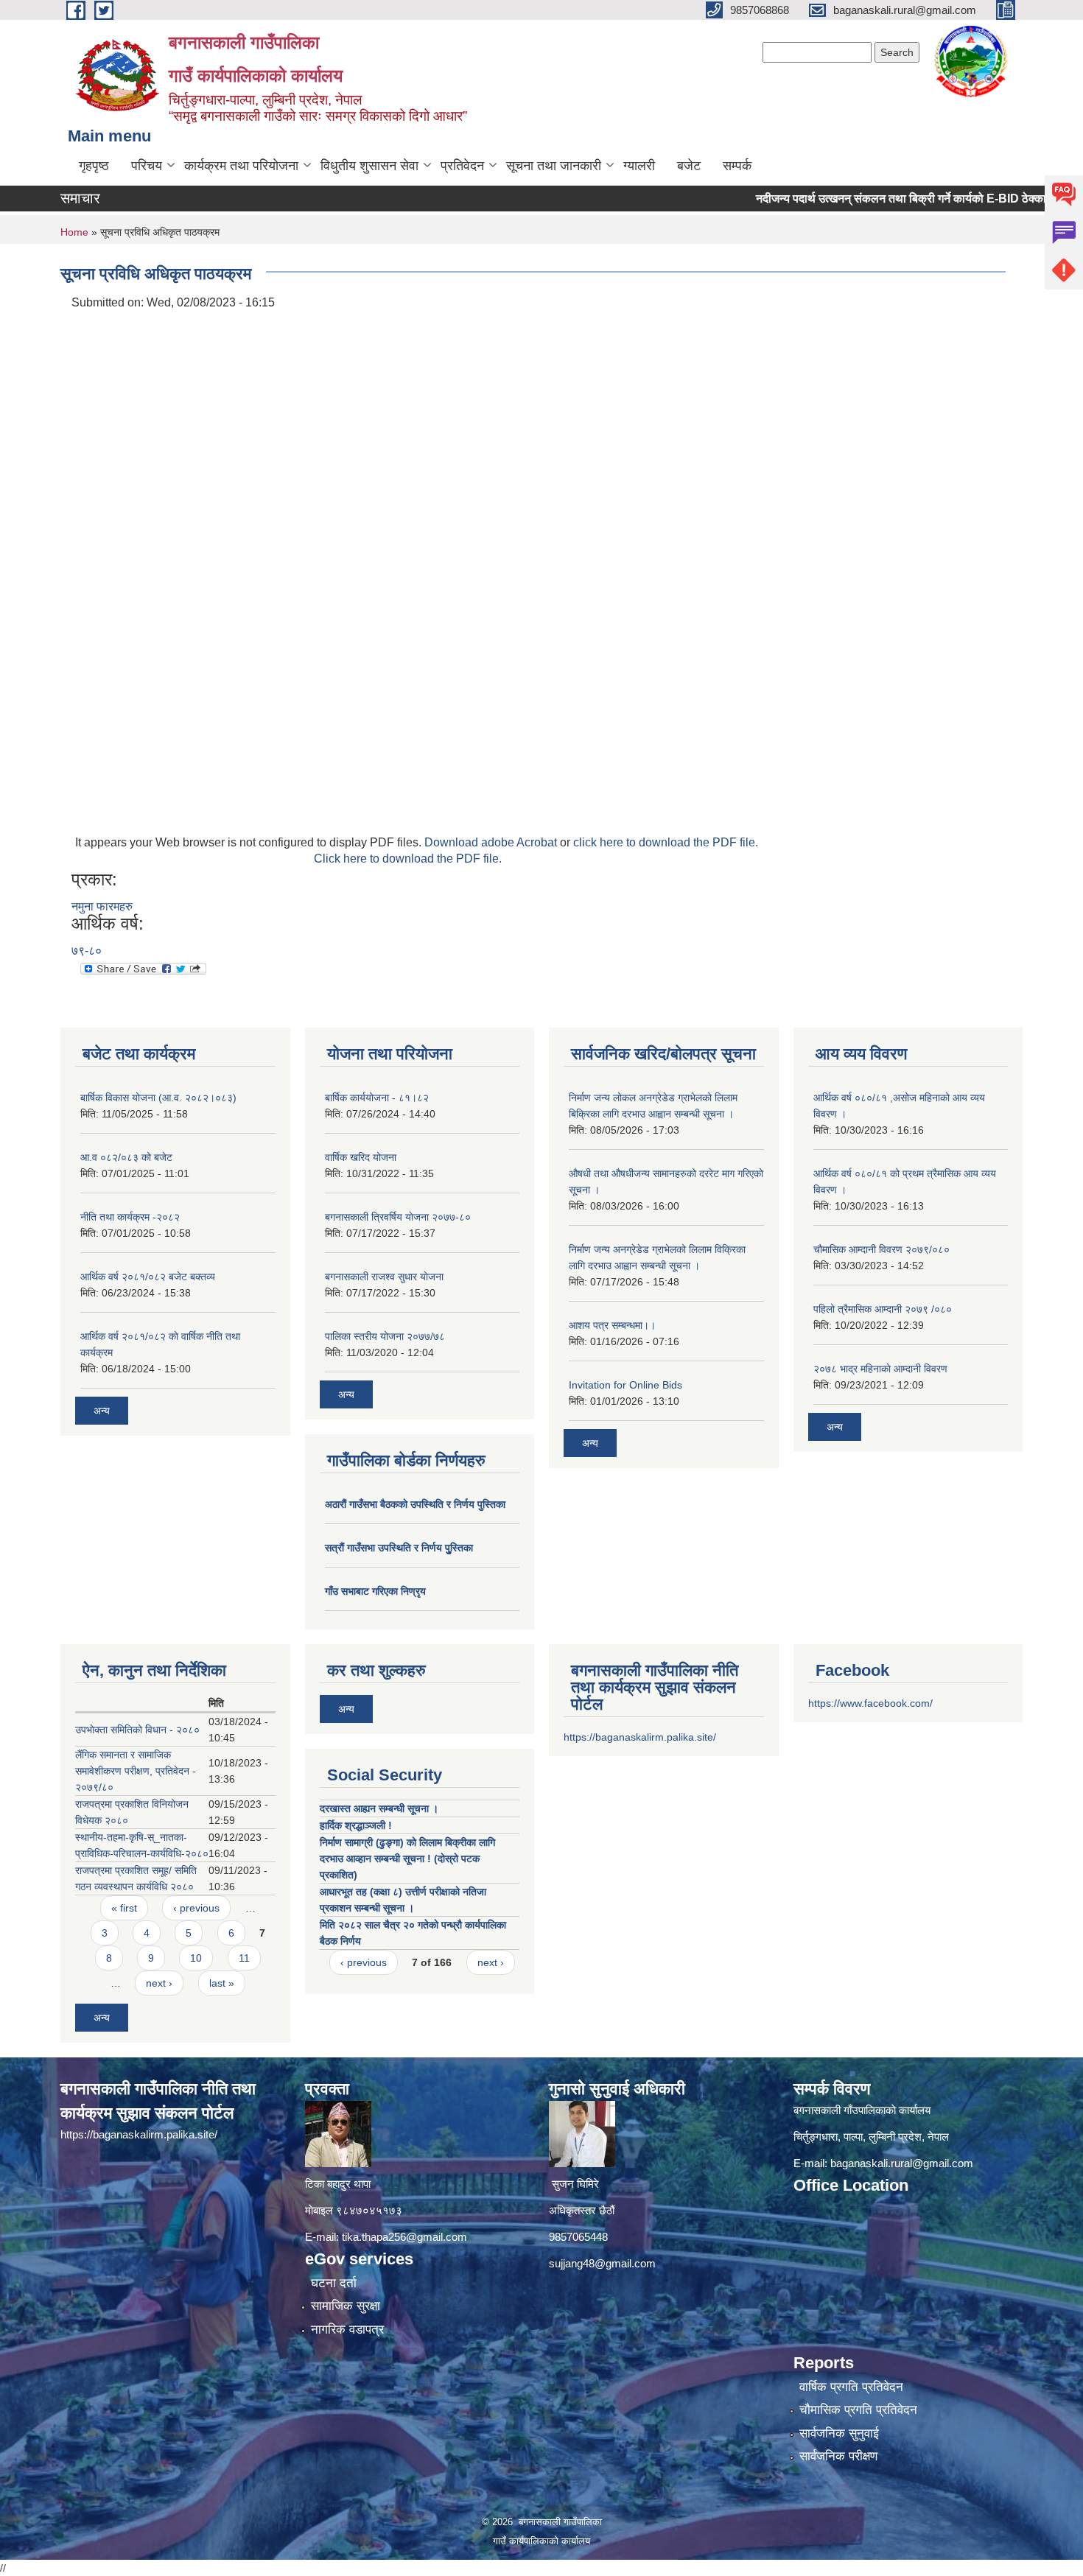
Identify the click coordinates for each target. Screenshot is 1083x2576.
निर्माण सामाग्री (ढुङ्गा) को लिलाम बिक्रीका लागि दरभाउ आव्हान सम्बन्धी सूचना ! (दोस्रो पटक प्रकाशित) (407, 1859)
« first (124, 1908)
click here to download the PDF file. (666, 842)
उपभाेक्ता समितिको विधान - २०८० (137, 1730)
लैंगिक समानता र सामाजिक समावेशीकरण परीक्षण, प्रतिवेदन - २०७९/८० (136, 1771)
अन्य (102, 1411)
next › (159, 1983)
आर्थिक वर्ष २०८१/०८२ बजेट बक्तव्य (148, 1277)
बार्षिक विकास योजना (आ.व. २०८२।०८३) (158, 1098)
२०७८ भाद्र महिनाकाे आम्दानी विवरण (880, 1369)
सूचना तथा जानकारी (554, 166)
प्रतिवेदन (462, 166)
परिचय (147, 166)
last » (222, 1983)
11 (244, 1958)
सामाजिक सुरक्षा (346, 2306)
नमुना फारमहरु (102, 906)
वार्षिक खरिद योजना (361, 1157)
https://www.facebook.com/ (870, 1703)
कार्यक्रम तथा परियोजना (241, 166)
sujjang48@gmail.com (602, 2263)
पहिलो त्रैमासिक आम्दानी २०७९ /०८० (883, 1309)
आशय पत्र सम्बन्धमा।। (612, 1325)
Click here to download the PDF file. (408, 859)
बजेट (689, 166)
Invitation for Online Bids (625, 1385)
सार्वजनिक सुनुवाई (839, 2433)
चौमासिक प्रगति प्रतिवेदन (858, 2410)
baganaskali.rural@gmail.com (902, 2163)
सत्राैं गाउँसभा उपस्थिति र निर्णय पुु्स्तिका (399, 1548)
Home (74, 232)
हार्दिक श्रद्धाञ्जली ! (356, 1825)
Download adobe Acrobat (492, 842)
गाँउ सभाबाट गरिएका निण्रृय (375, 1591)
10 (196, 1958)
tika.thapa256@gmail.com (404, 2237)
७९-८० (87, 951)
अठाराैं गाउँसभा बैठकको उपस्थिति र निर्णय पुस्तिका (415, 1504)
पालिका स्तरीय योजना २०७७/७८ (385, 1336)
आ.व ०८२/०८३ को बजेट (126, 1157)
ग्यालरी (639, 166)
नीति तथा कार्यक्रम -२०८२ (130, 1217)
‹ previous (196, 1908)
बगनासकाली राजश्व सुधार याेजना (384, 1277)
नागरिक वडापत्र (347, 2330)
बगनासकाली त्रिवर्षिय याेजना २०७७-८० (398, 1217)
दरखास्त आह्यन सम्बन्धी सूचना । (379, 1808)
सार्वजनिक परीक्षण (838, 2456)
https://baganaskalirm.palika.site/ (640, 1737)
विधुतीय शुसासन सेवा (369, 166)
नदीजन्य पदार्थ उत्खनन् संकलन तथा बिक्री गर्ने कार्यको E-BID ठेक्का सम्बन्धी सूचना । (891, 199)
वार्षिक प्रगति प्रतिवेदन (851, 2387)
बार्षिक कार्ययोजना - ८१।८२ (377, 1098)
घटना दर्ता (334, 2283)
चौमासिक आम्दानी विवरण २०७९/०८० (882, 1249)
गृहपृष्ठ (94, 166)
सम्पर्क (737, 166)
